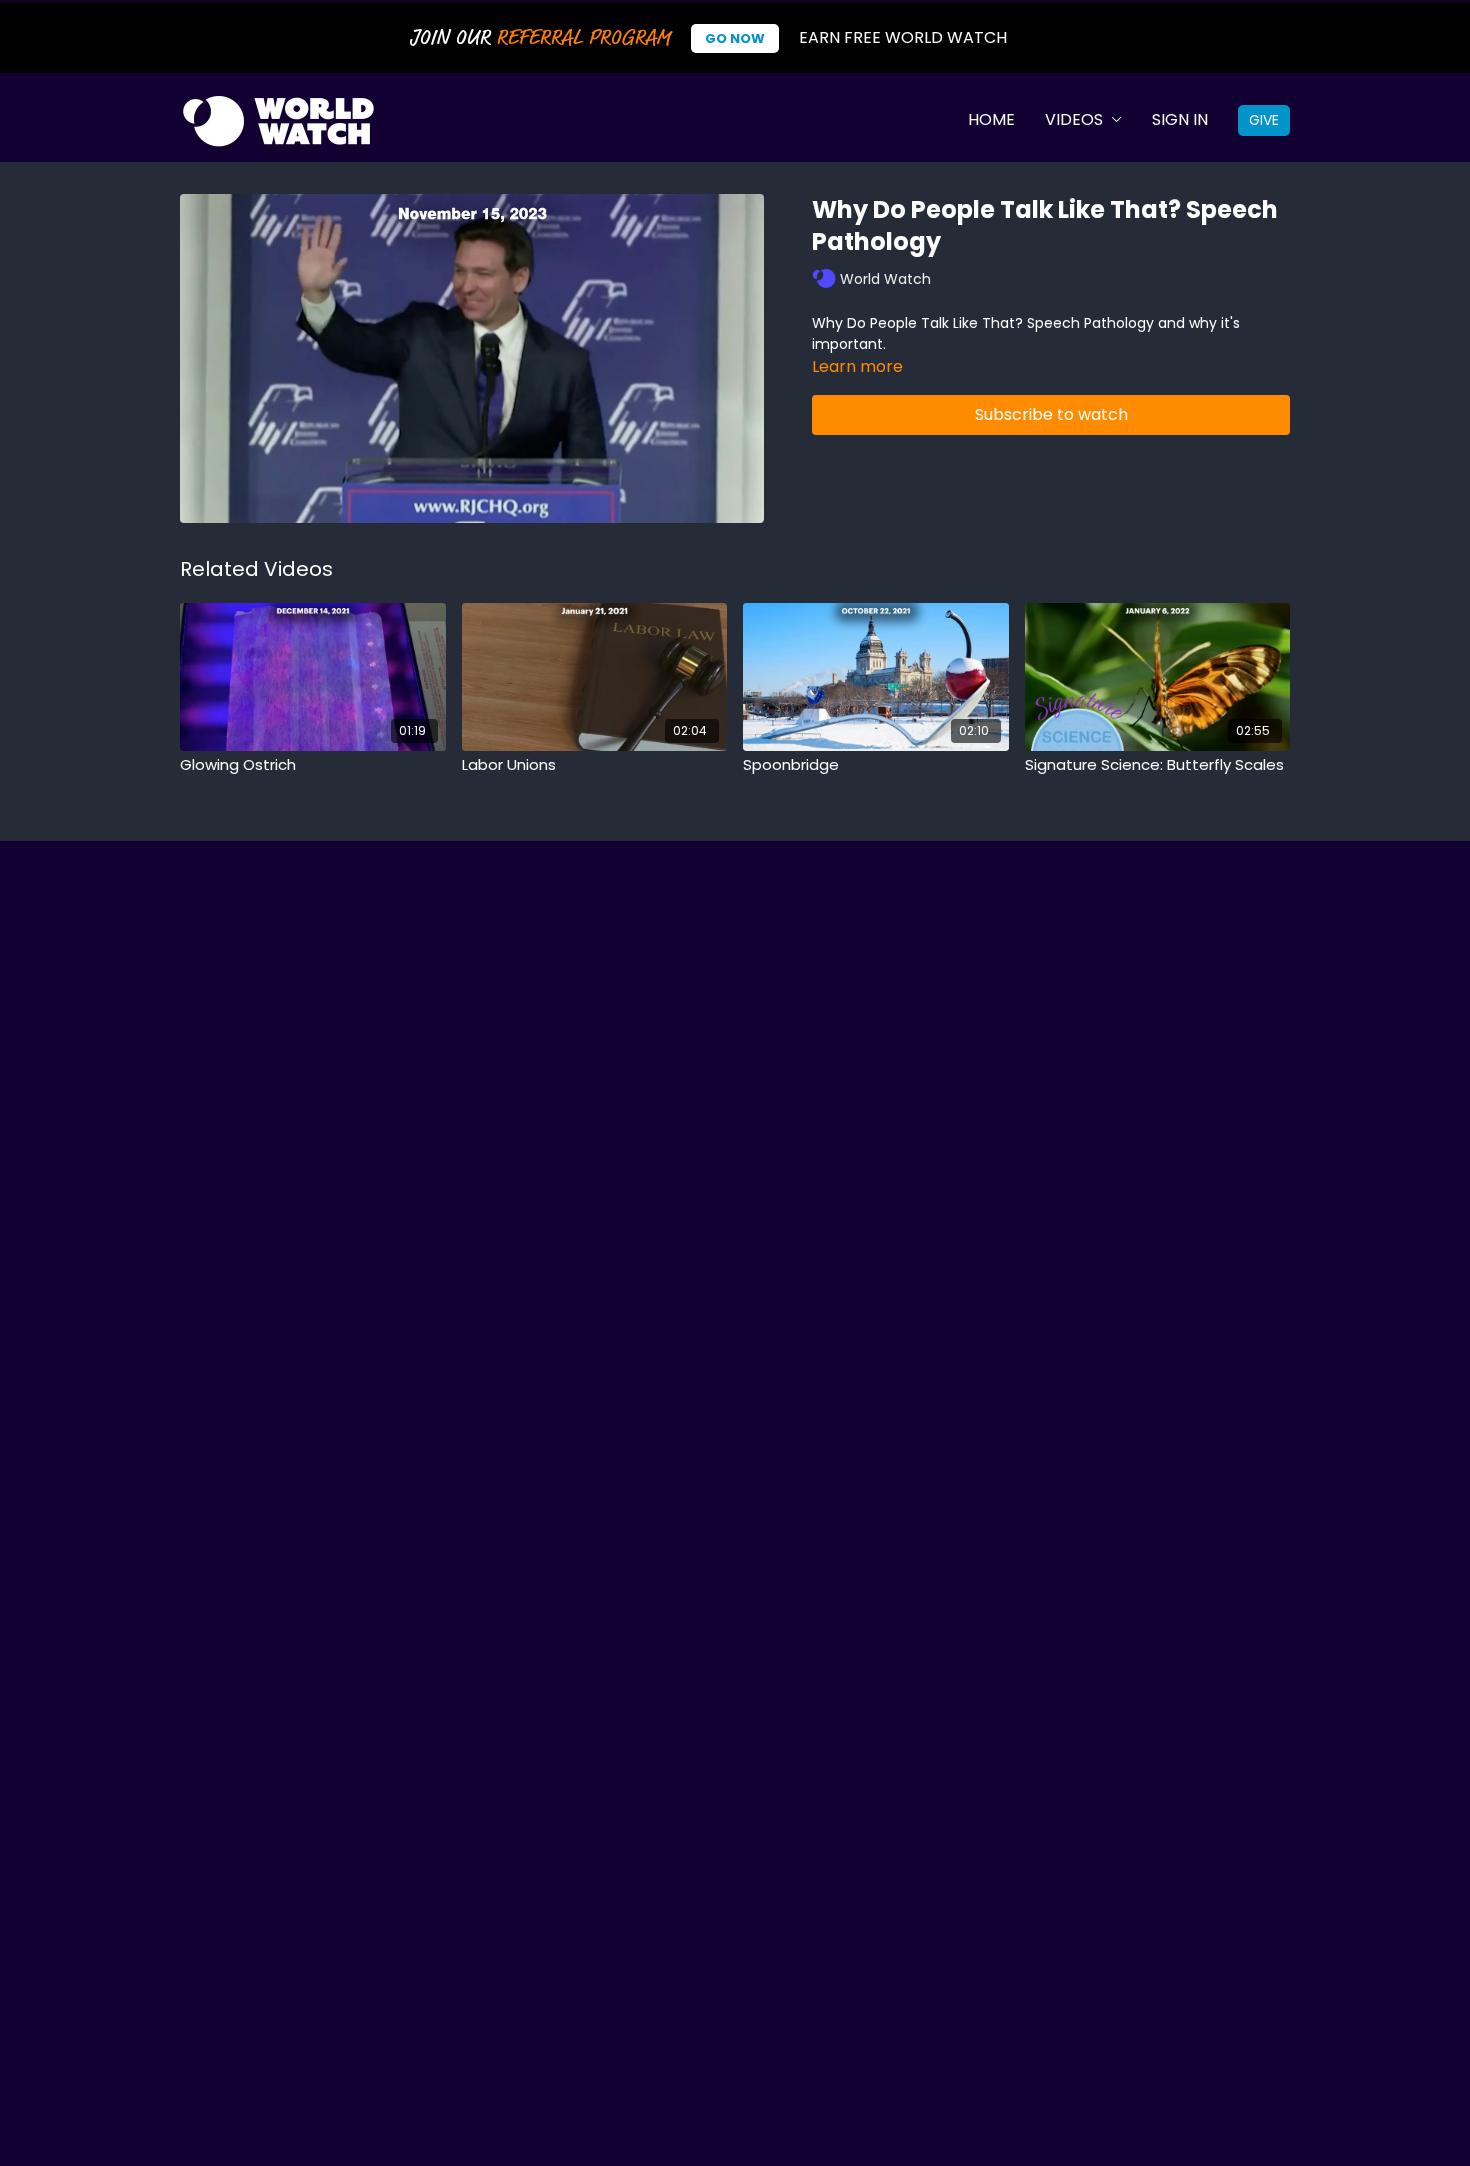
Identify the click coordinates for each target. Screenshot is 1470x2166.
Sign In (1180, 119)
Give (1264, 120)
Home (991, 119)
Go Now (735, 38)
